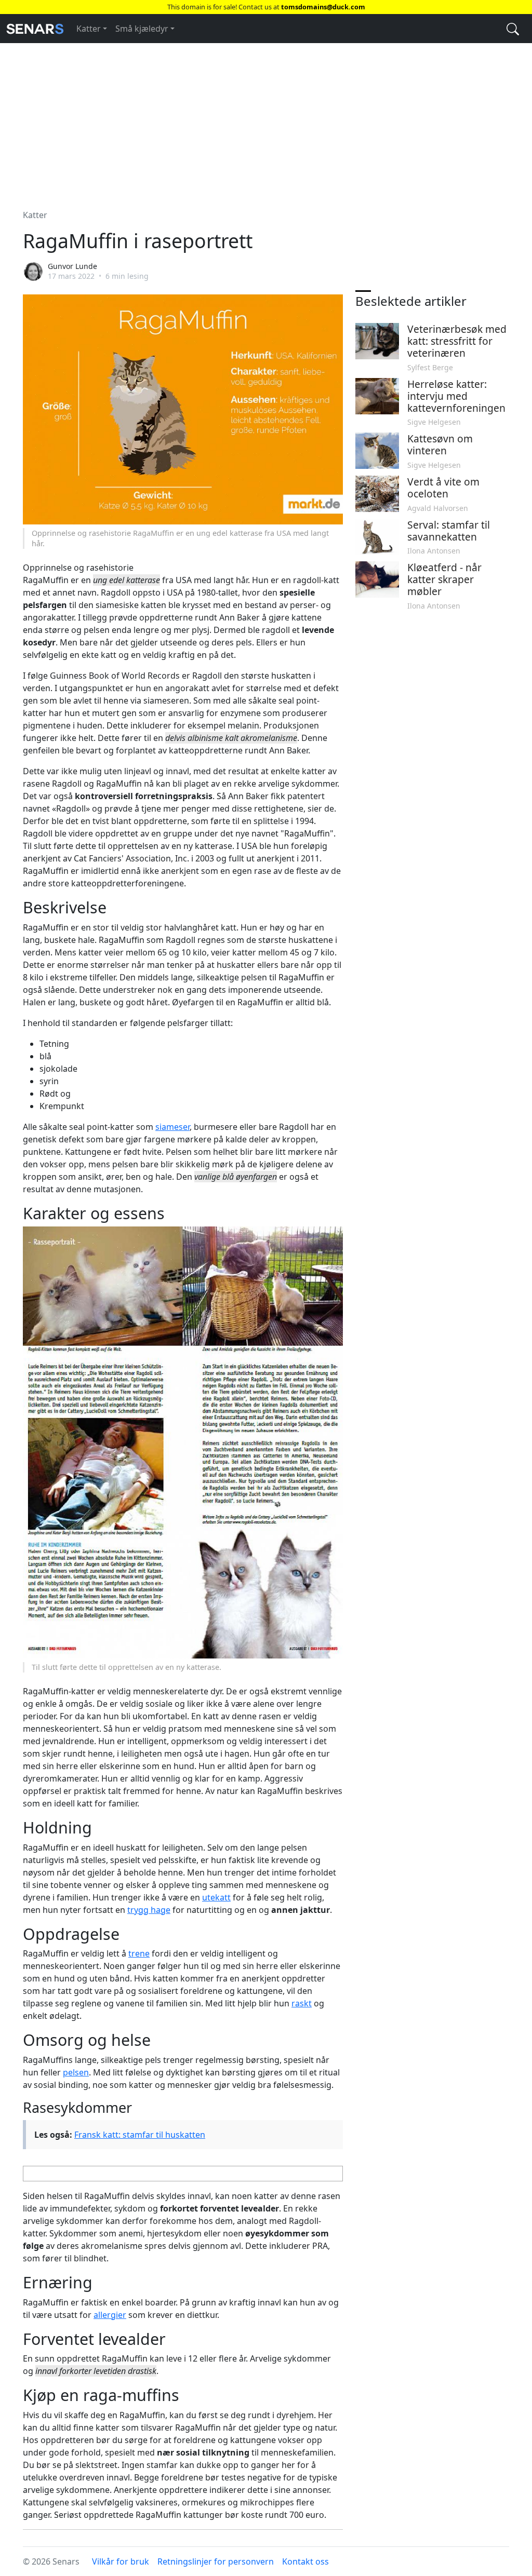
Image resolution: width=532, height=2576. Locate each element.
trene (139, 1953)
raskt (302, 2003)
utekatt (216, 1897)
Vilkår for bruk (121, 2561)
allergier (110, 2315)
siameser (172, 1127)
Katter (89, 29)
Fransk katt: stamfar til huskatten (140, 2135)
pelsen (76, 2072)
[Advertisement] (266, 120)
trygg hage (149, 1910)
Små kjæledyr (142, 29)
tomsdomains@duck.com (323, 7)
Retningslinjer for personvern (216, 2561)
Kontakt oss (305, 2561)
